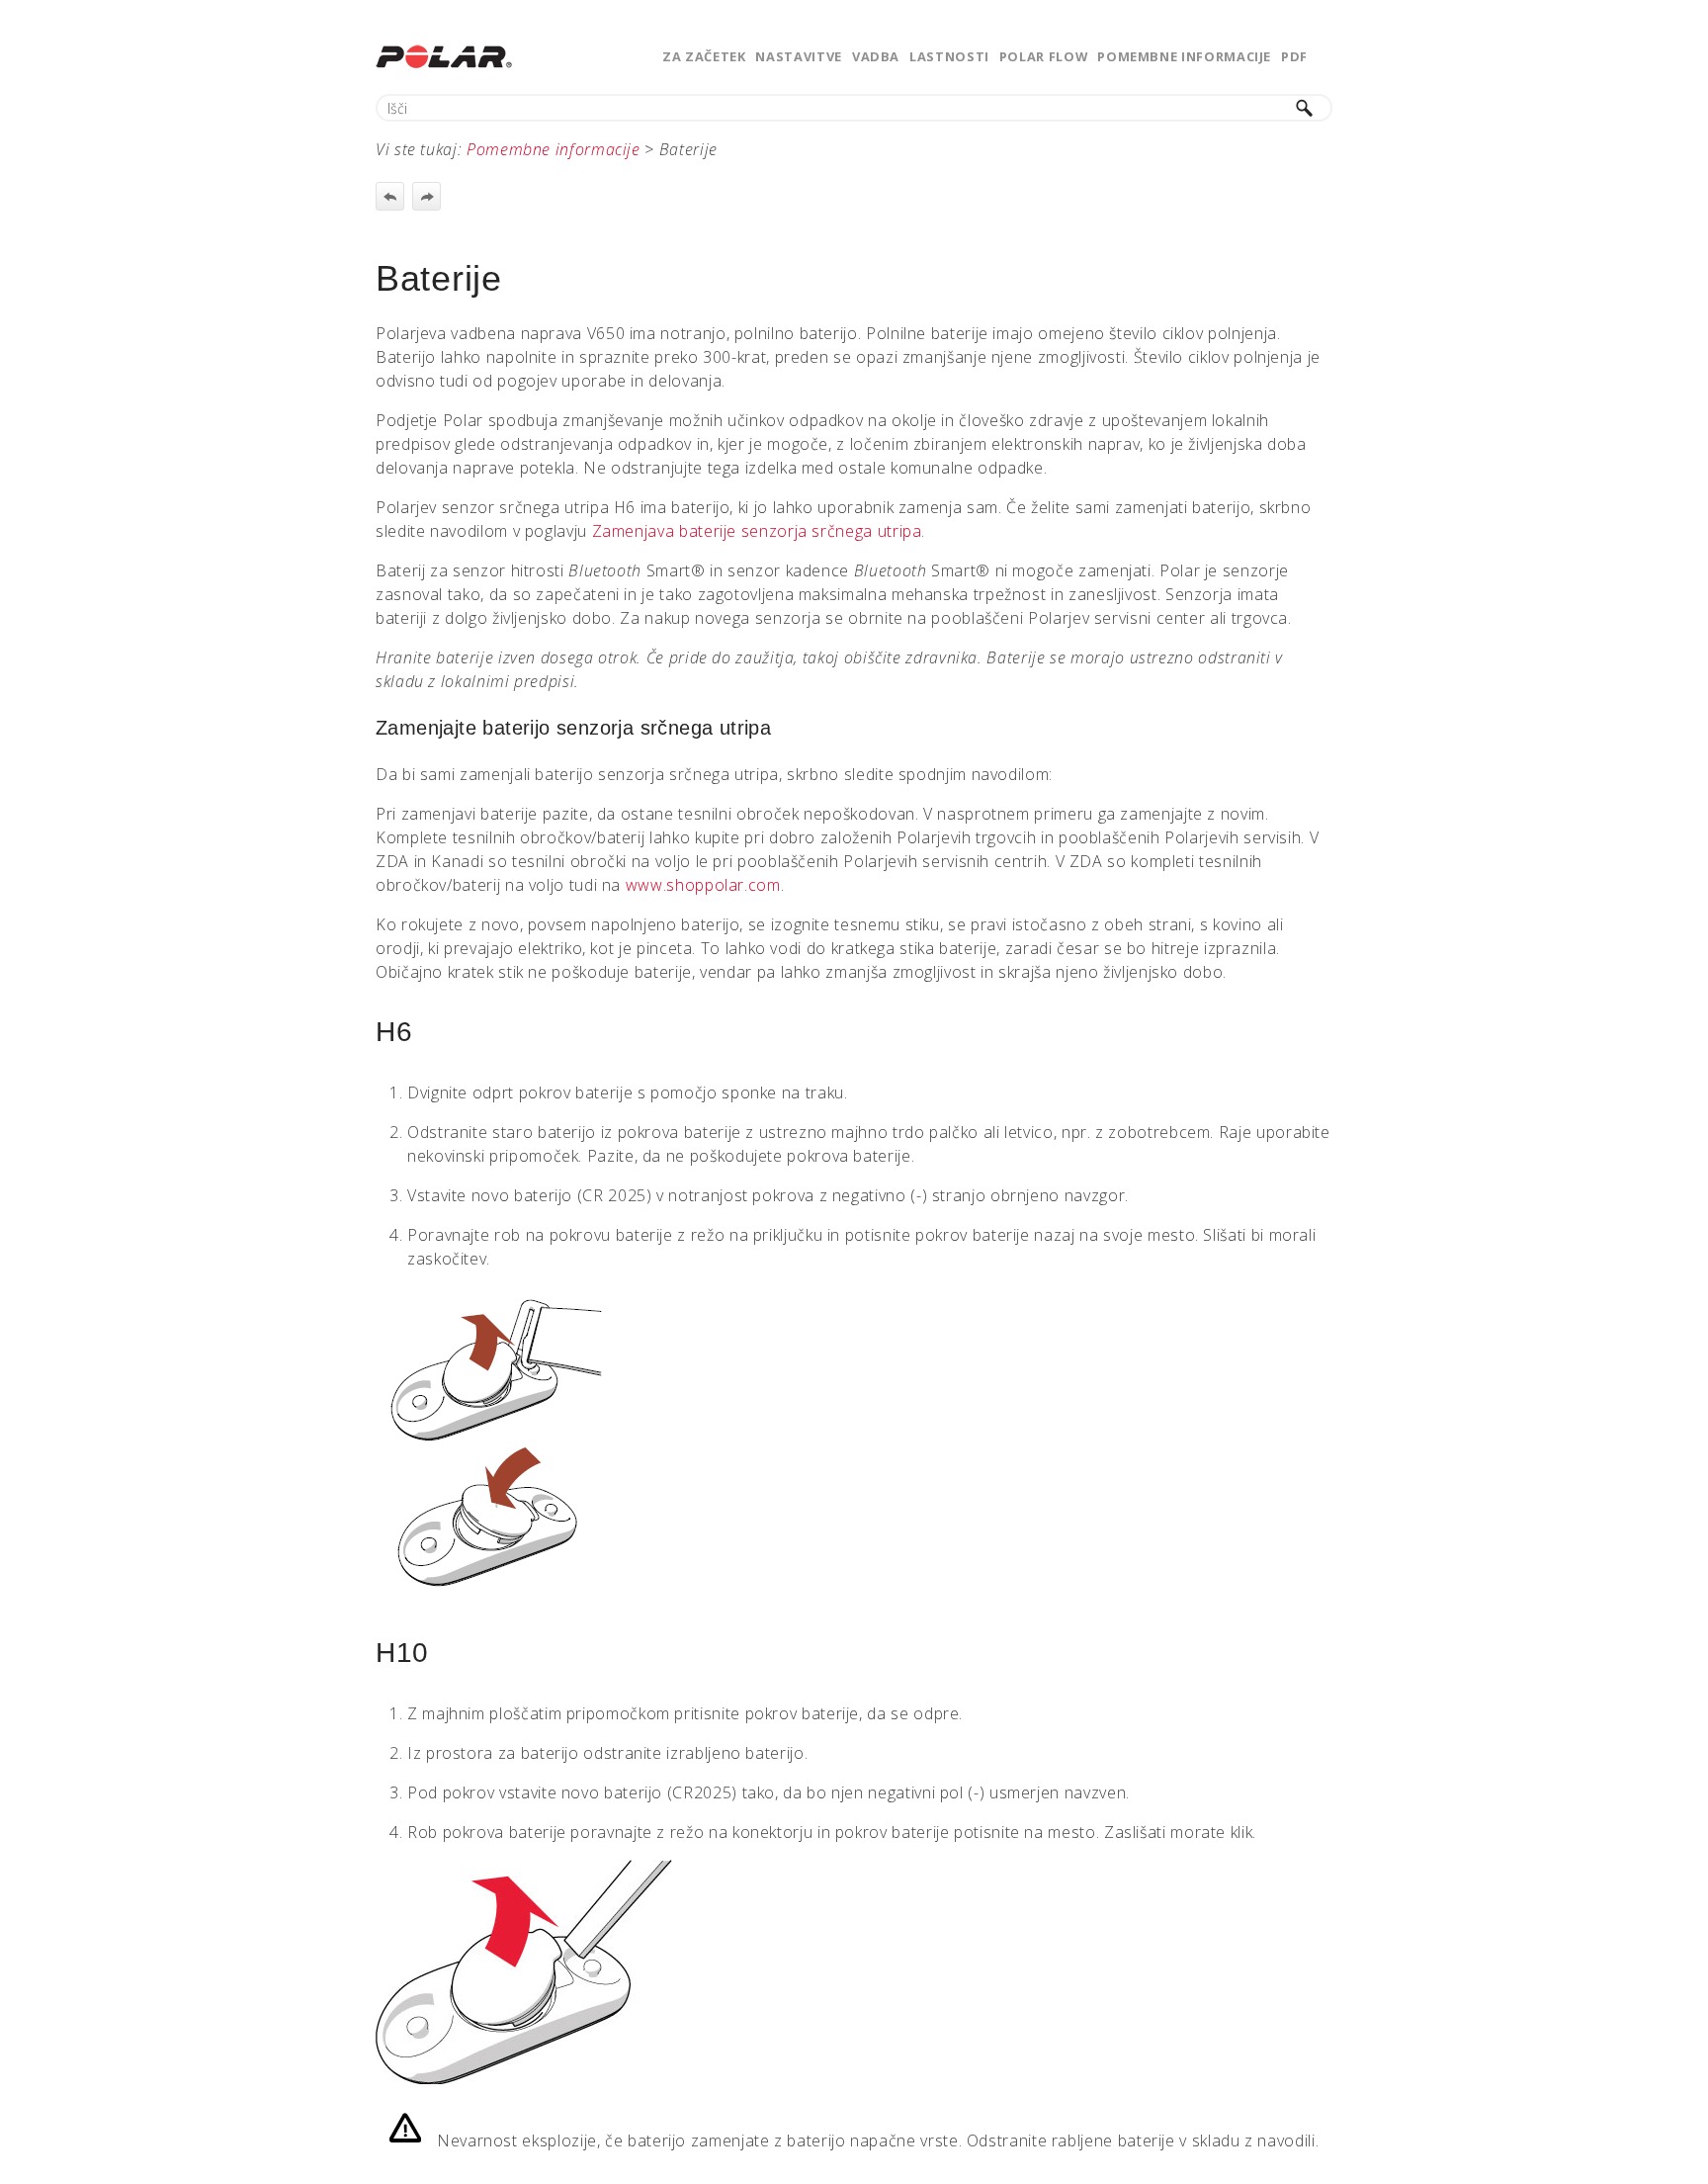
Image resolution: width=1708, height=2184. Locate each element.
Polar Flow (1043, 56)
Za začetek (704, 56)
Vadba (876, 56)
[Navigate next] (427, 196)
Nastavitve (798, 56)
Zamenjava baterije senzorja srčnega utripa (757, 531)
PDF (1294, 56)
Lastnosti (949, 56)
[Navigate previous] (390, 196)
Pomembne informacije (1184, 56)
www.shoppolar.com (703, 885)
